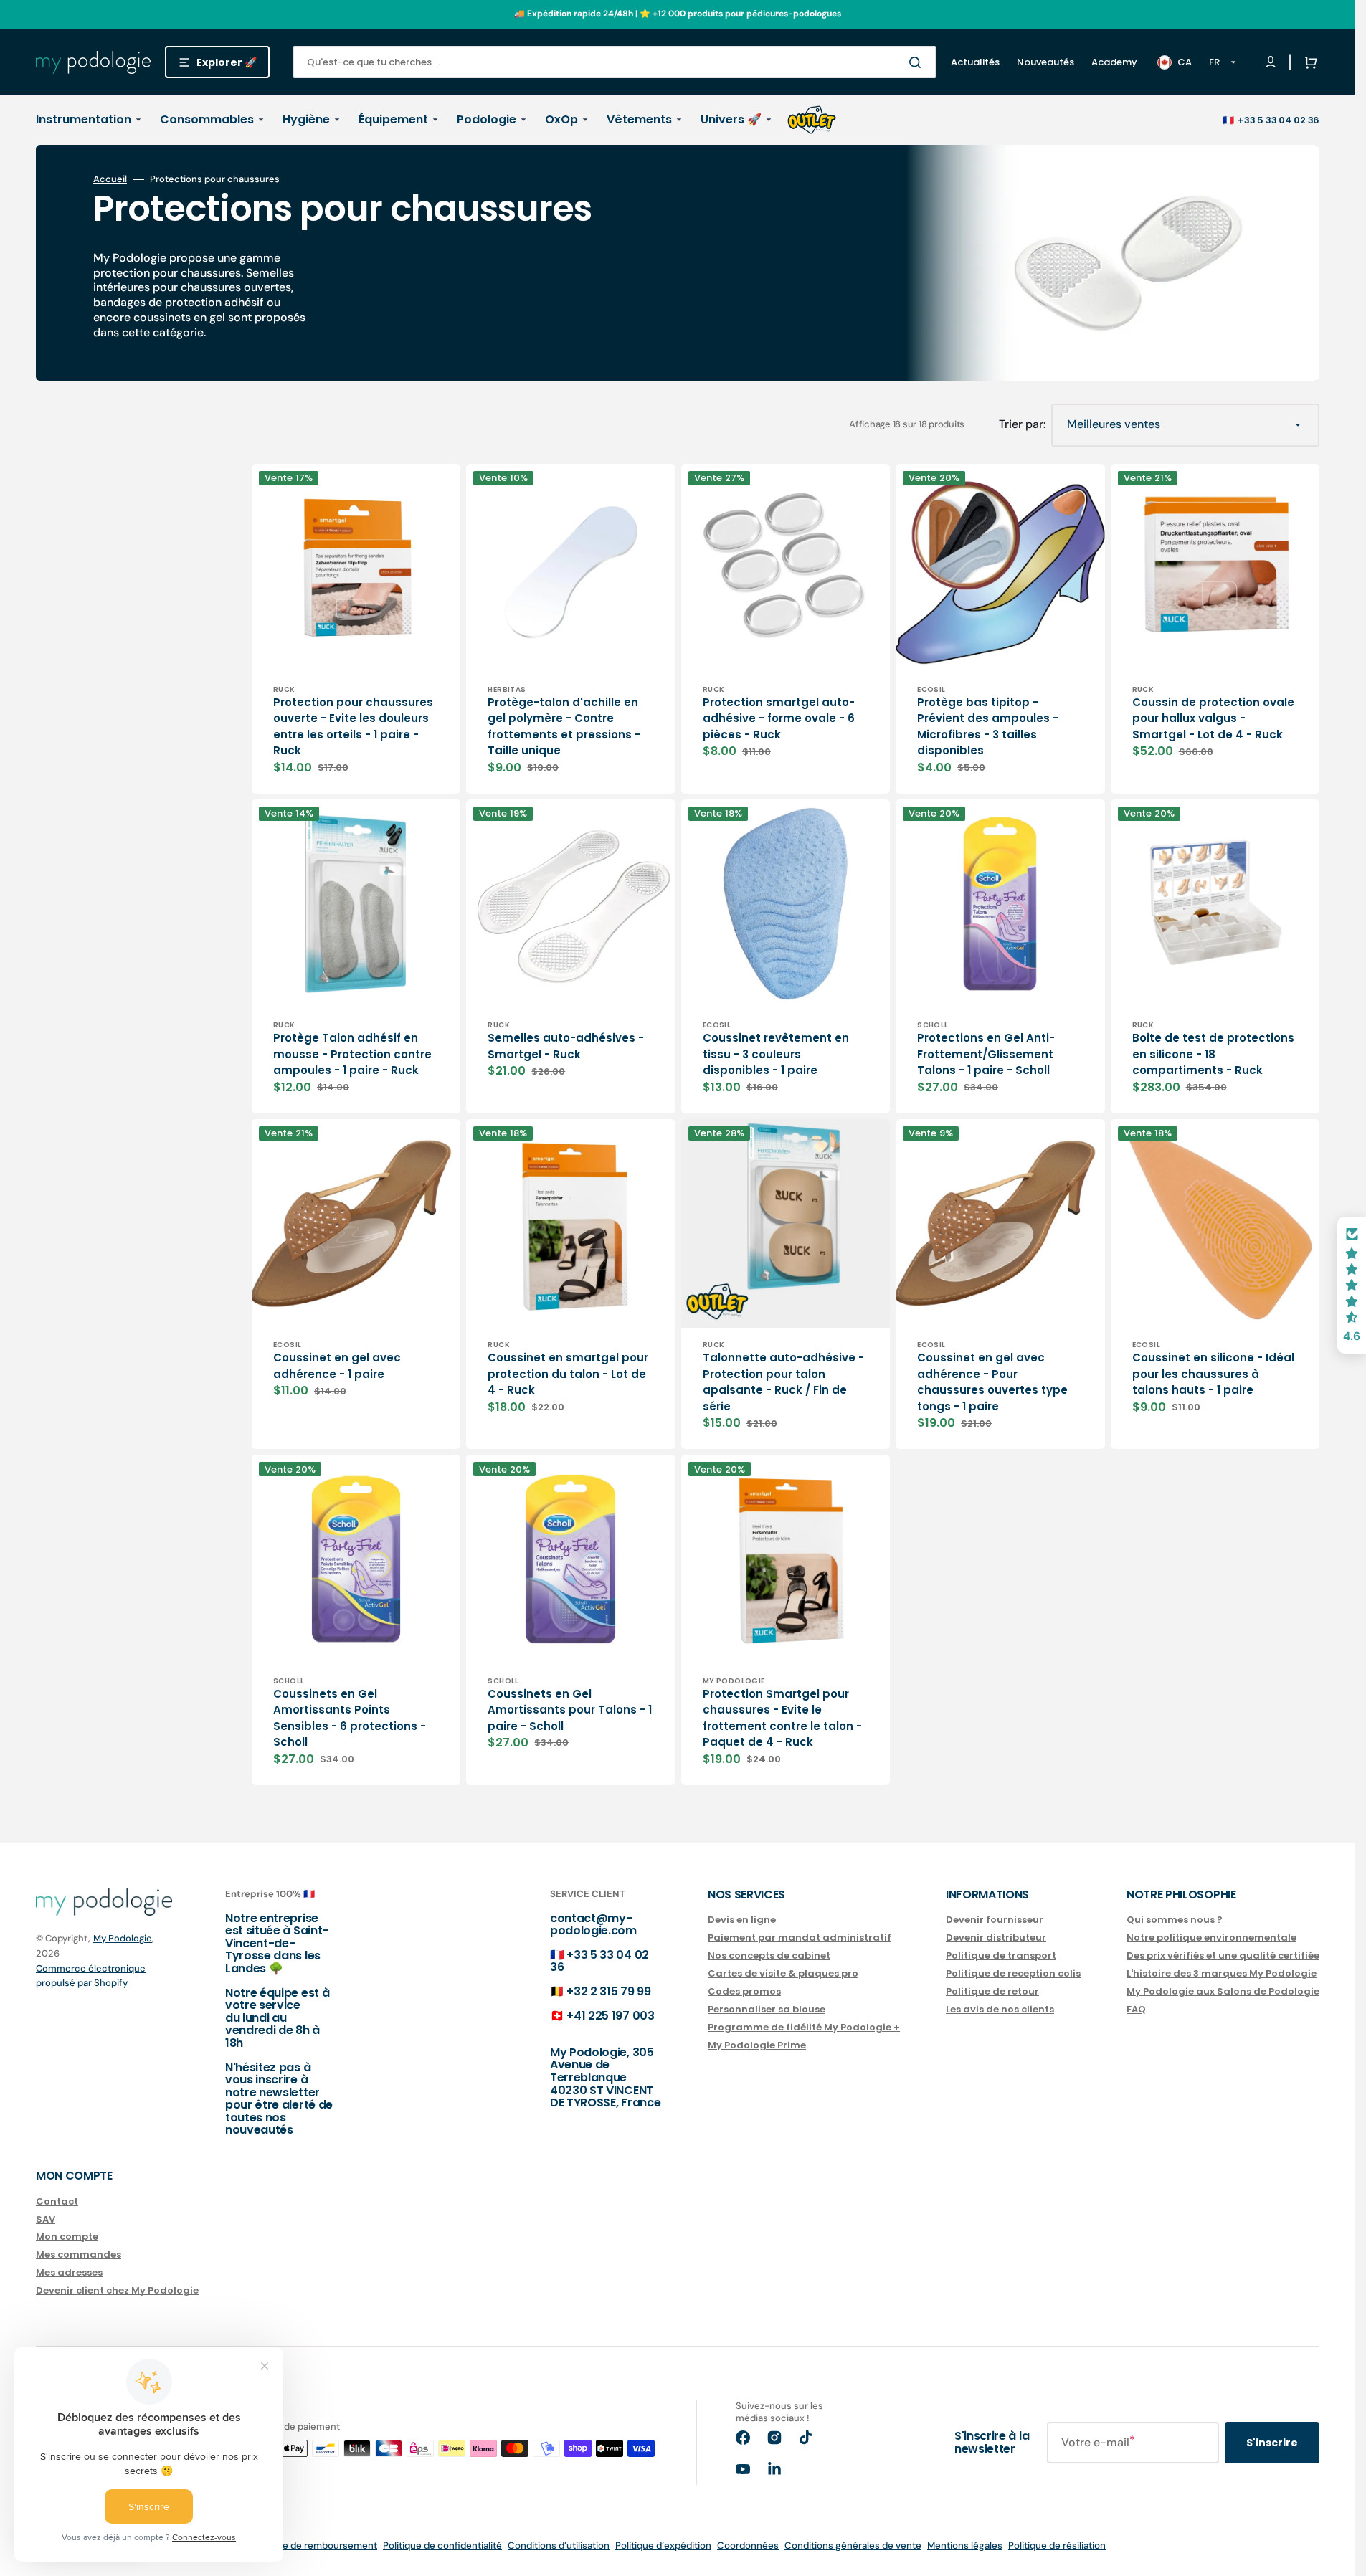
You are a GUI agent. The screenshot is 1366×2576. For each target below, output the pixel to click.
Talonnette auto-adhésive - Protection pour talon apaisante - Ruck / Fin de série (783, 1382)
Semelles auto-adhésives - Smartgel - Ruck (566, 1046)
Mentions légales (965, 2546)
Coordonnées (748, 2546)
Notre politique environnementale (1211, 1938)
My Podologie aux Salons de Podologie (1223, 1991)
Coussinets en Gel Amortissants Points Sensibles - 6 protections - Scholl (350, 1718)
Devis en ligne (742, 1920)
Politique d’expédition (663, 2546)
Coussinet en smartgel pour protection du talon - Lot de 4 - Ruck (568, 1374)
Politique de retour (992, 1991)
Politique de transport (1001, 1955)
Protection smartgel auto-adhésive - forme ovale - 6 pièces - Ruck (779, 718)
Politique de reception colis (1013, 1973)
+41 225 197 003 (610, 2016)
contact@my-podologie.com (593, 1925)
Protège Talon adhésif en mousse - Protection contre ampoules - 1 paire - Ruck (352, 1054)
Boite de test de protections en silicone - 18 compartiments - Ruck (1213, 1054)
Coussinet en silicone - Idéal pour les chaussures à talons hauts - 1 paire (1213, 1374)
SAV (46, 2219)
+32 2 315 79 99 (608, 1991)
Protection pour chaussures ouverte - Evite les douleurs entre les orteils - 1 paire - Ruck (353, 727)
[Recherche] (918, 62)
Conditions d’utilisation (559, 2546)
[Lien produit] (356, 629)
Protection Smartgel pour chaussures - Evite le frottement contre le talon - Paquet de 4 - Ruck (782, 1718)
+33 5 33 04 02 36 (1279, 120)
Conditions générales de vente (853, 2546)
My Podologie (123, 1938)
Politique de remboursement (313, 2546)
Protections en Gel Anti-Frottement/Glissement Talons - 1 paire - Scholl (986, 1054)
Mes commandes (79, 2254)
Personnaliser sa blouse (767, 2009)
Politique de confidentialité (442, 2546)
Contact (57, 2202)
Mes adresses (69, 2272)
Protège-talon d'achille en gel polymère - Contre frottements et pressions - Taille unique (564, 727)
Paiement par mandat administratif (800, 1938)
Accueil (110, 179)
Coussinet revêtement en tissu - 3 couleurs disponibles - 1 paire (776, 1054)
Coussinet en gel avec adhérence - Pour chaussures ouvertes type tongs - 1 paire (992, 1382)
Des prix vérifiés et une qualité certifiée (1223, 1955)
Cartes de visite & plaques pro (783, 1973)
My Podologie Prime (757, 2045)
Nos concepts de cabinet (769, 1955)
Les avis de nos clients (1000, 2009)
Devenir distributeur (996, 1938)
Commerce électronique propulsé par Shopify (91, 1976)
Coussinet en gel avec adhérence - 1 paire (337, 1366)
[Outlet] (812, 120)
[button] (1308, 62)
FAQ (1136, 2009)
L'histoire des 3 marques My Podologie (1222, 1973)
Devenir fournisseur (995, 1920)
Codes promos (744, 1991)
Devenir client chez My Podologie (117, 2290)
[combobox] (615, 62)
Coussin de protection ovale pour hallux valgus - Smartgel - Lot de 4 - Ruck (1213, 718)
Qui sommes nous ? (1175, 1920)
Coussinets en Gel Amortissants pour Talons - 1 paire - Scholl (570, 1710)
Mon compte (67, 2237)
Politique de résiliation (1057, 2546)
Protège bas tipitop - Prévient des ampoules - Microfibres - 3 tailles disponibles (988, 727)
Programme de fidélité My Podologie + (804, 2027)
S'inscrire (1272, 2443)
